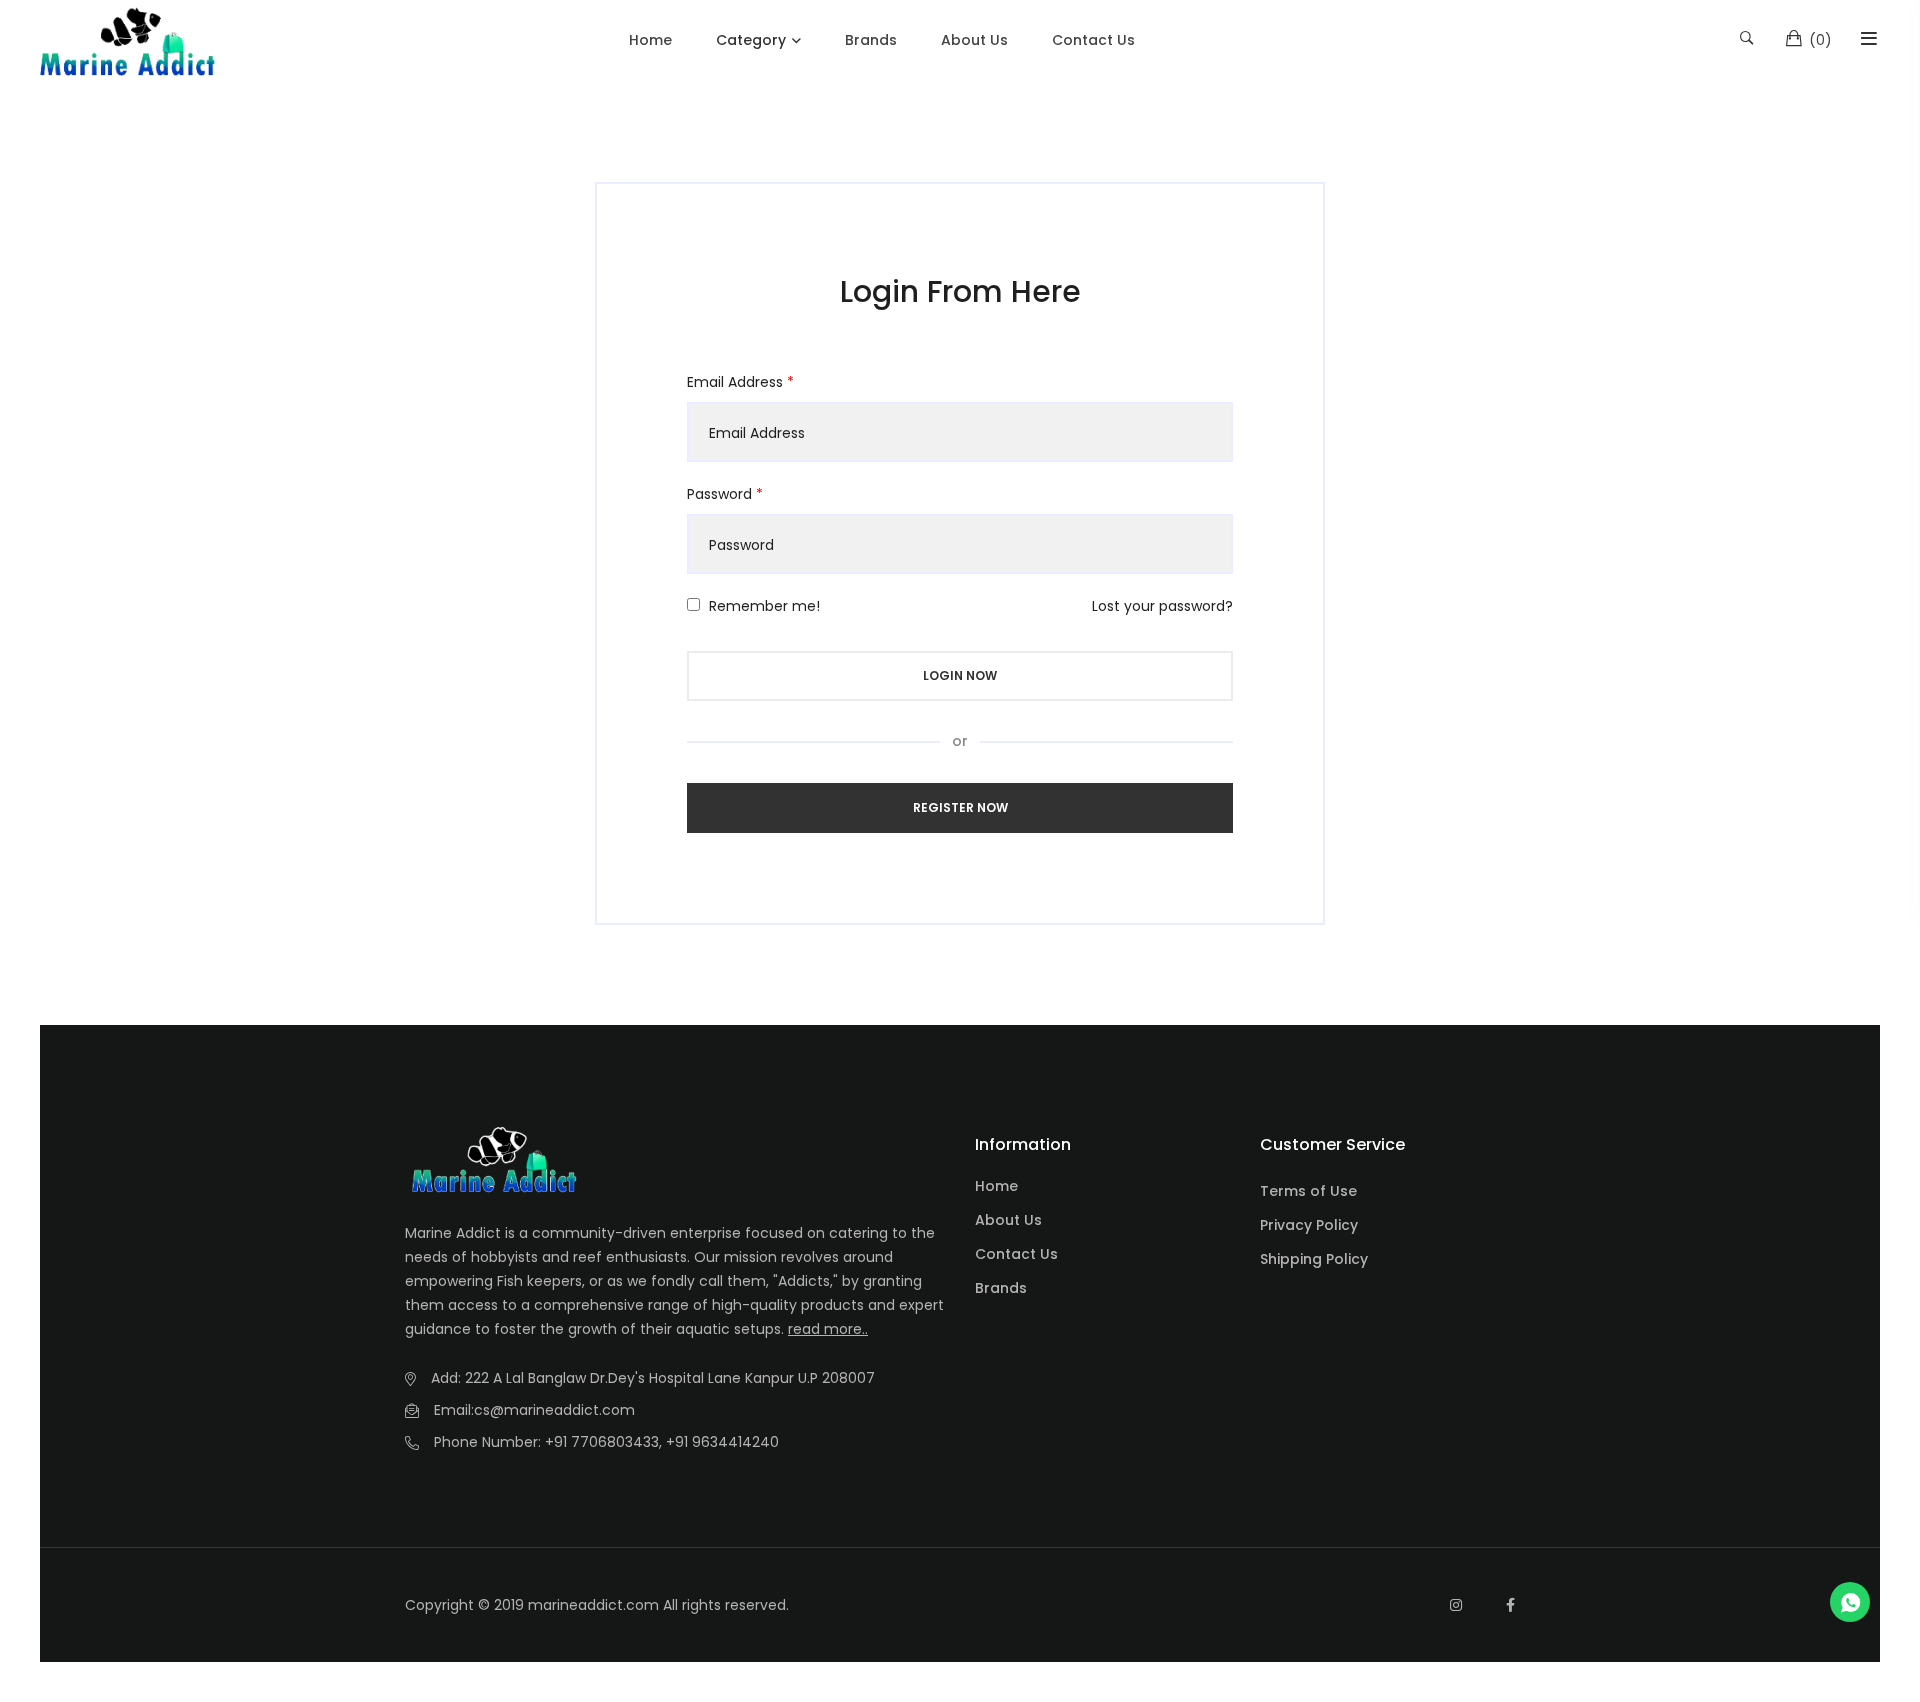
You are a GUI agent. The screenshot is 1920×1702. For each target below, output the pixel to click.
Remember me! (764, 606)
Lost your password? (1162, 606)
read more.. (828, 1329)
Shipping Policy (1314, 1259)
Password (725, 494)
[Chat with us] (1850, 1602)
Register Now (960, 807)
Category (751, 40)
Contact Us (1093, 40)
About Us (974, 40)
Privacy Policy (1309, 1225)
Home (650, 40)
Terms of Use (1308, 1191)
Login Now (960, 675)
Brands (871, 40)
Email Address (740, 382)
